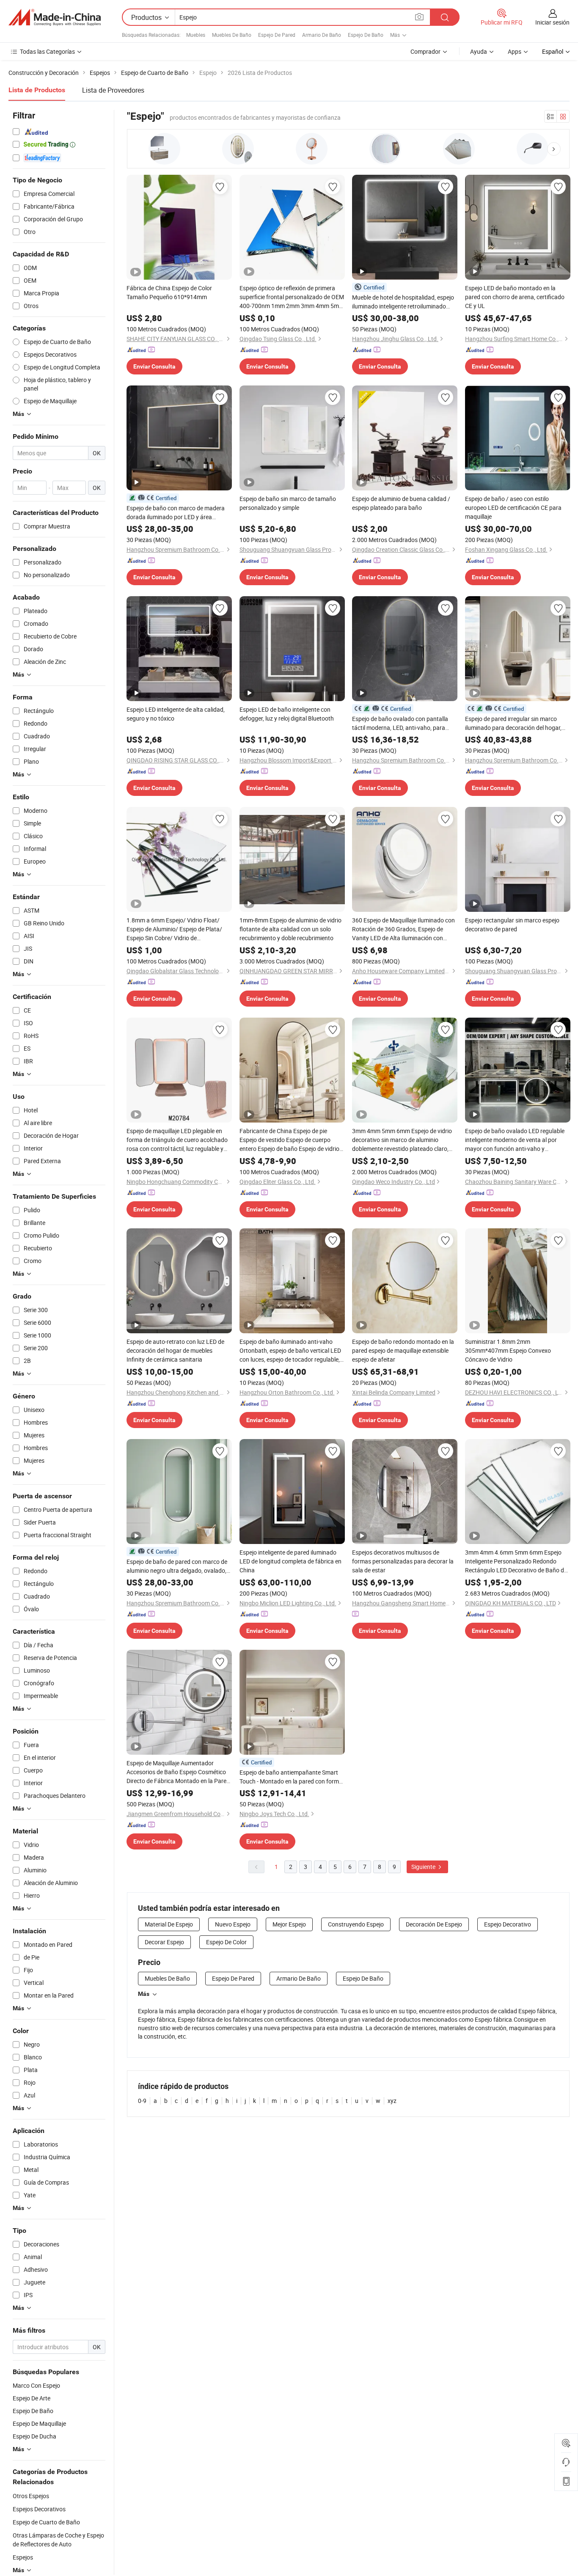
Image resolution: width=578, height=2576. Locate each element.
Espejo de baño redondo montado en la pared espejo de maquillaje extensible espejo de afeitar (403, 1350)
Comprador (425, 51)
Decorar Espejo (164, 1942)
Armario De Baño (322, 35)
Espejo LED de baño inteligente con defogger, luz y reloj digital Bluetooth (287, 714)
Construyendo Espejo (356, 1924)
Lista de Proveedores (113, 90)
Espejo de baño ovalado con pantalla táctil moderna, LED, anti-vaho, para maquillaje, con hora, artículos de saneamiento (400, 723)
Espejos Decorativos (39, 2509)
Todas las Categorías (47, 51)
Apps (515, 51)
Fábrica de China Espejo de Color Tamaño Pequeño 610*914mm (169, 292)
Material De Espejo (169, 1924)
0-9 (142, 2101)
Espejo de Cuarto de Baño (46, 2522)
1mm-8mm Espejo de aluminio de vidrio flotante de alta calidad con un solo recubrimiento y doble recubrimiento (290, 929)
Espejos (23, 2557)
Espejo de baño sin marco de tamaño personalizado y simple (288, 503)
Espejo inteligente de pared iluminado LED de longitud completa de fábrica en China (290, 1561)
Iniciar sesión (552, 22)
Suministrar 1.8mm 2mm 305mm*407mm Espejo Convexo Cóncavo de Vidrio (508, 1350)
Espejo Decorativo (508, 1924)
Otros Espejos (31, 2496)
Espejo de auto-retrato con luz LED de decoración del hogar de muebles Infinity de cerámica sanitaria (175, 1350)
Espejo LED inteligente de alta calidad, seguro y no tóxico (176, 714)
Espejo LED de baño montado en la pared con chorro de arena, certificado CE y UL (515, 297)
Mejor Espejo (289, 1924)
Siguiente (424, 1867)
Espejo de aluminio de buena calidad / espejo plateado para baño (401, 503)
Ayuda (479, 51)
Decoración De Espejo (434, 1924)
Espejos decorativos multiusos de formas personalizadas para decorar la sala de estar (403, 1561)
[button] (554, 149)
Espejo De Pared (277, 35)
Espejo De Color (226, 1942)
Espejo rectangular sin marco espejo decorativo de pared (512, 925)
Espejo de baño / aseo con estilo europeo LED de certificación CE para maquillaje (513, 508)
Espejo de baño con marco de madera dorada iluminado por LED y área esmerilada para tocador (176, 513)
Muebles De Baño (232, 35)
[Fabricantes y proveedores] (55, 17)
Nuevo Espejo (233, 1924)
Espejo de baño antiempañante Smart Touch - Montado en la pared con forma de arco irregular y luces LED (291, 1777)
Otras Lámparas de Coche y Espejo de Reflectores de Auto (58, 2540)
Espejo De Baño (366, 35)
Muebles (196, 35)
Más (144, 1994)
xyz (392, 2101)
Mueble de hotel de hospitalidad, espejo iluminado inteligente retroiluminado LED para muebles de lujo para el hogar (403, 302)
